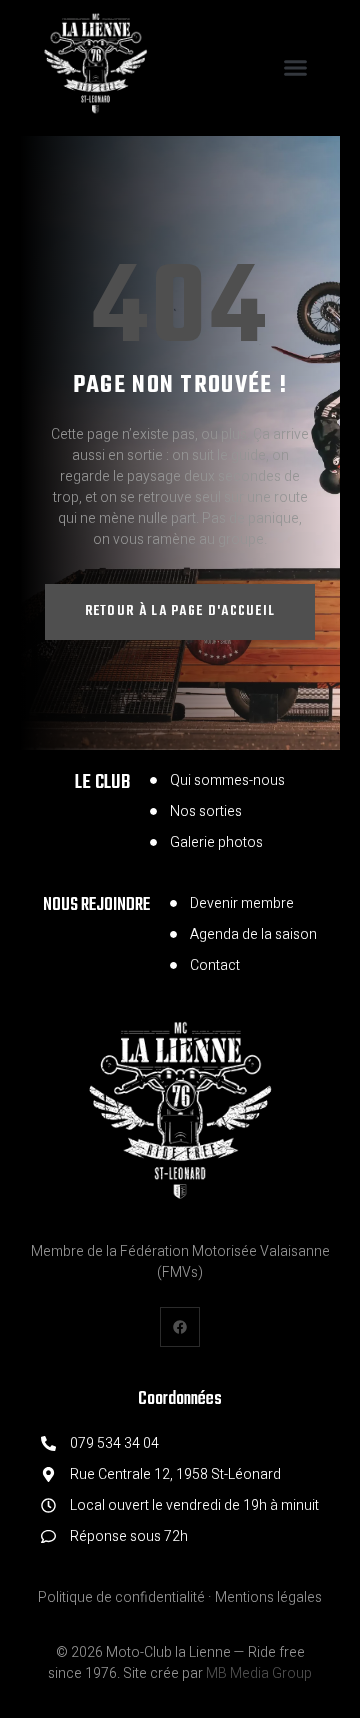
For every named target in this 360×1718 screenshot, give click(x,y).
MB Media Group (259, 1673)
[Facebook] (179, 1326)
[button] (295, 68)
